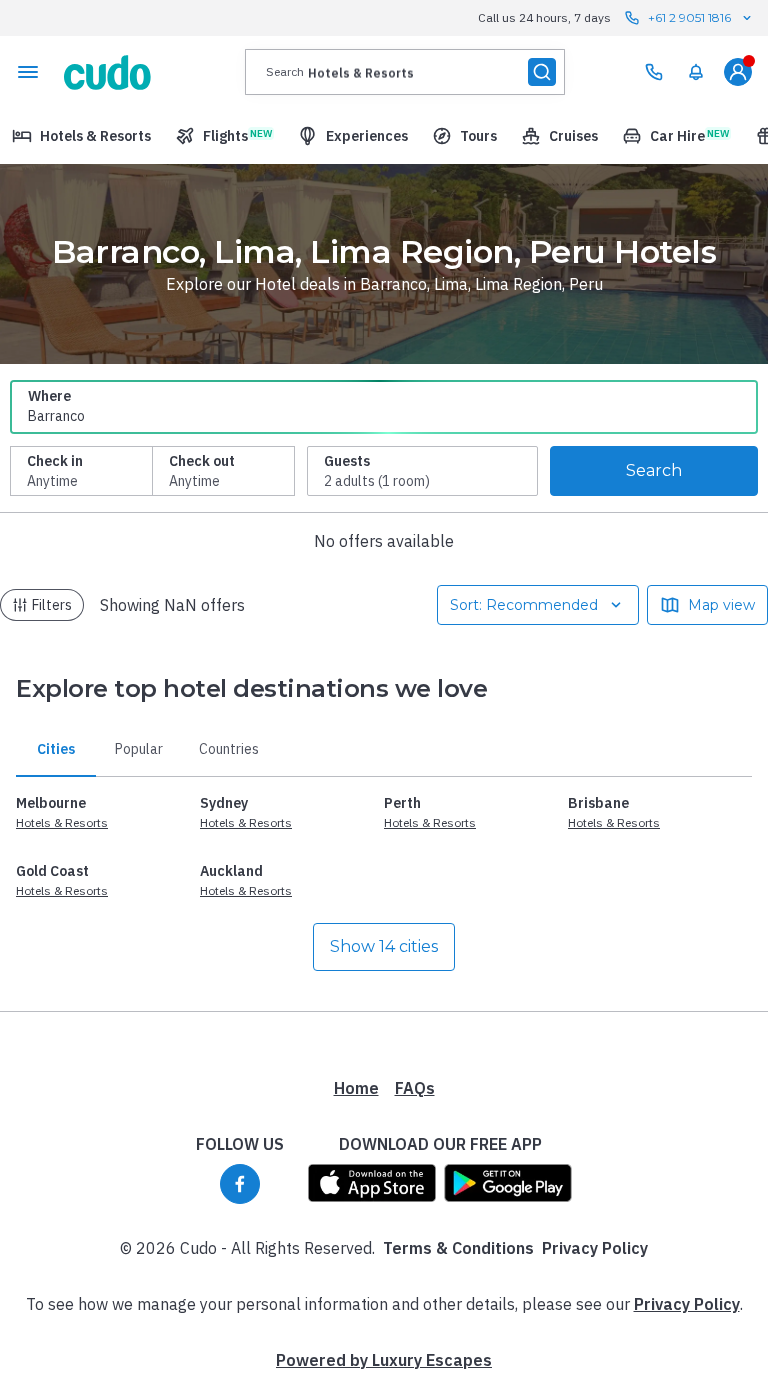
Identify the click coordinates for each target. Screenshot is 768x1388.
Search (654, 470)
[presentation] (405, 72)
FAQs (415, 1088)
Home (356, 1088)
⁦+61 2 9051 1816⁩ (689, 17)
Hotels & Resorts (62, 822)
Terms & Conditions (458, 1248)
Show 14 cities (384, 946)
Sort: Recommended (524, 605)
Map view (721, 605)
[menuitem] (696, 72)
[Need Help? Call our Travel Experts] (654, 72)
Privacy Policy (595, 1248)
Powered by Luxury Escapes (384, 1360)
